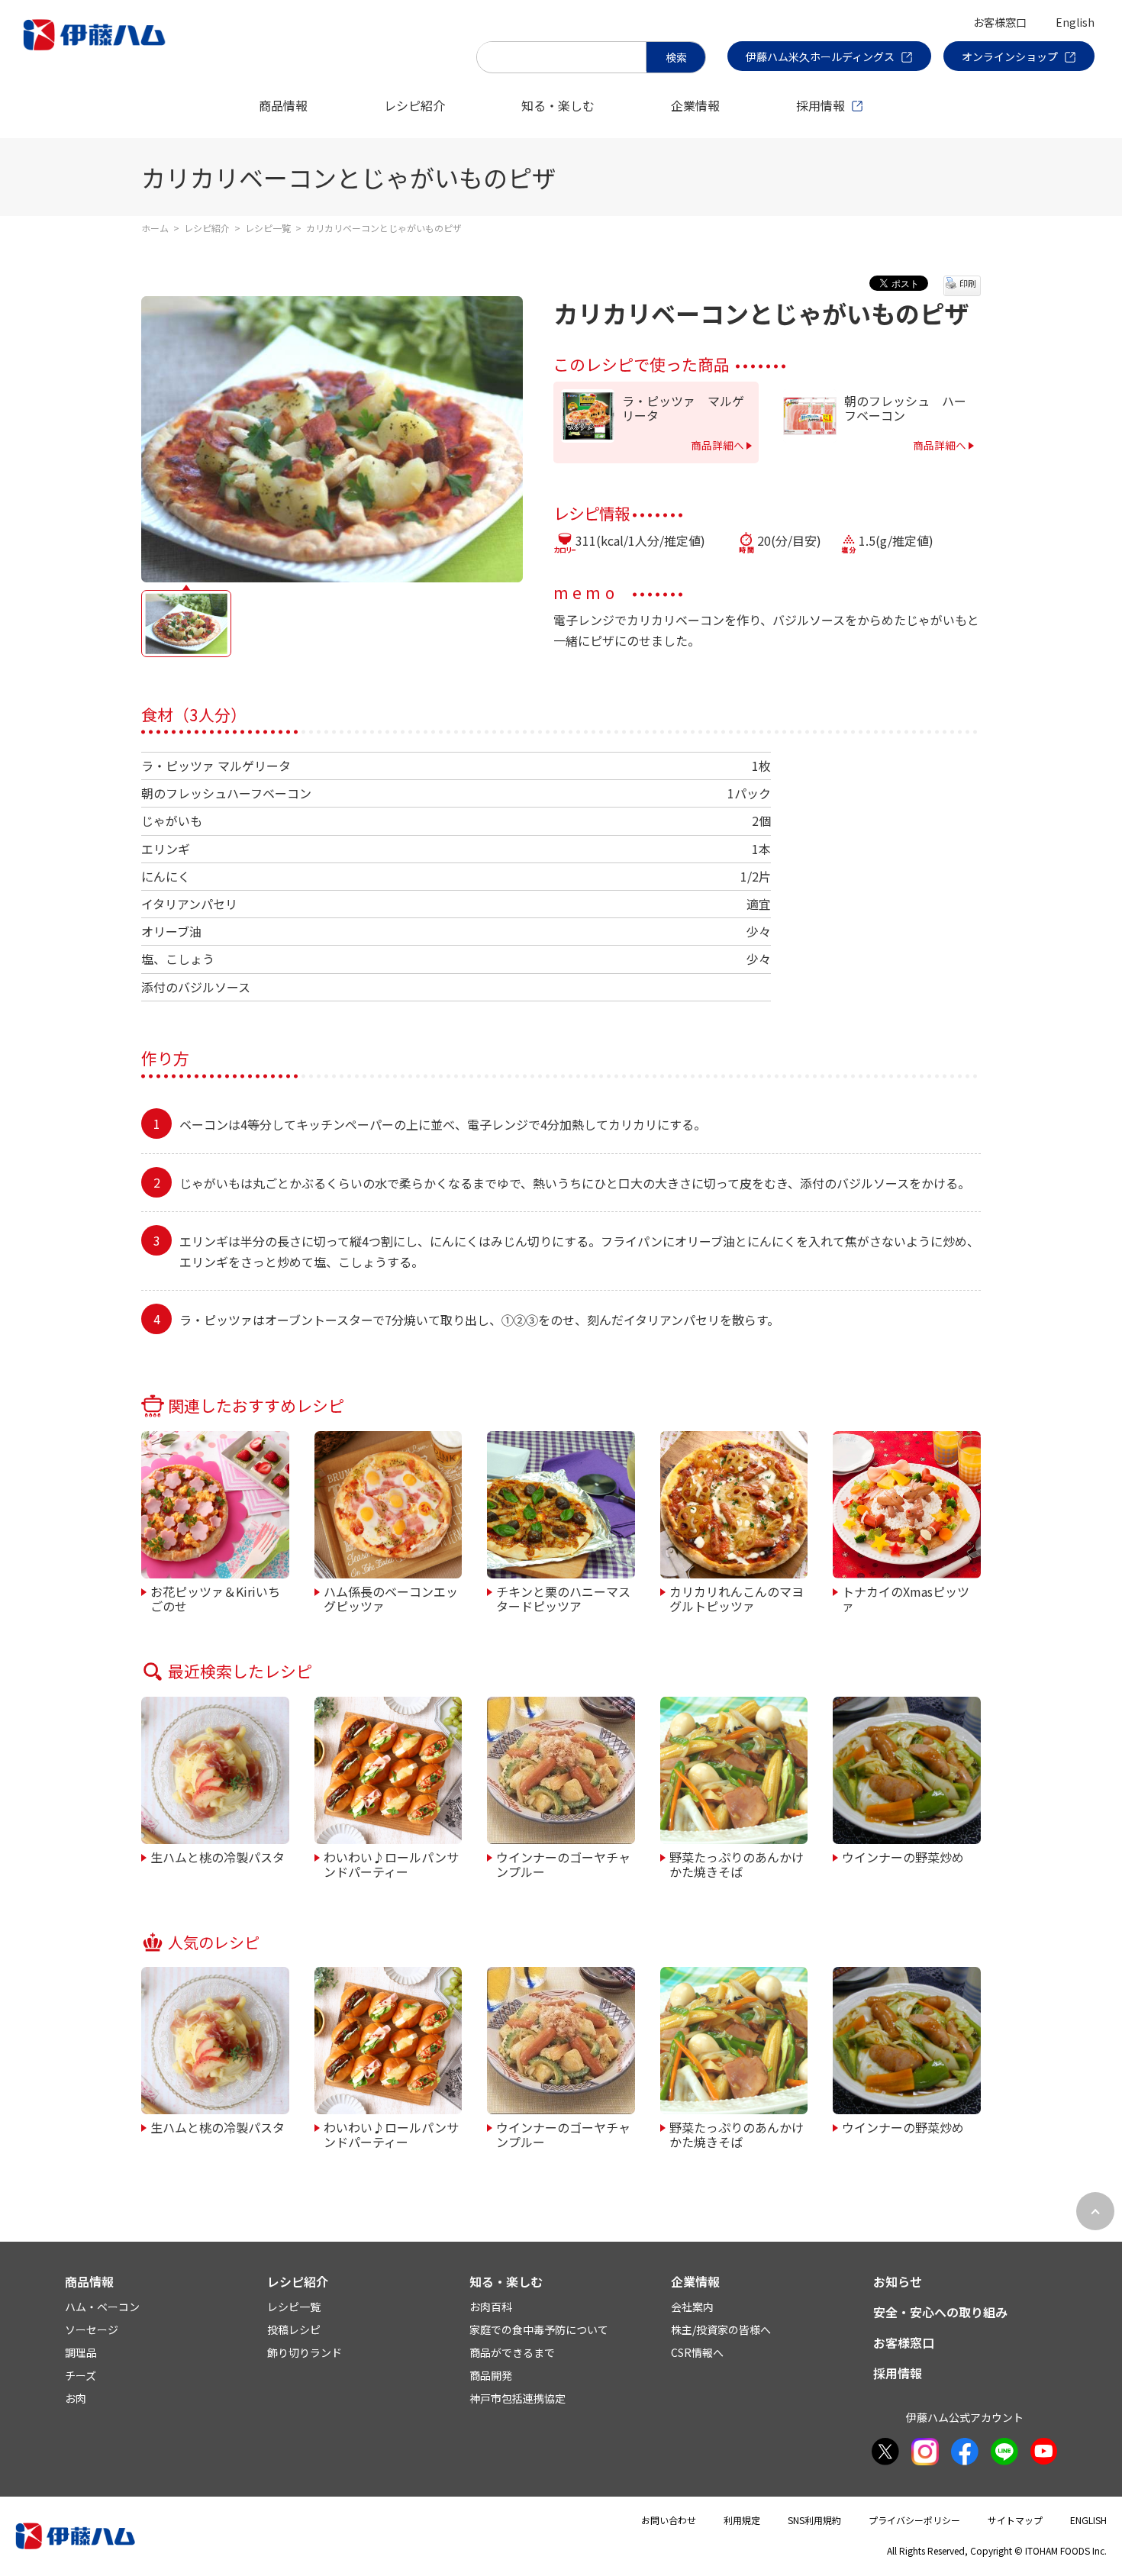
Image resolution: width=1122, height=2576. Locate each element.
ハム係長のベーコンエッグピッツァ (391, 1598)
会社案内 (692, 2307)
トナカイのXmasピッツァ (906, 1598)
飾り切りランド (305, 2352)
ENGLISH (1088, 2520)
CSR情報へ (697, 2352)
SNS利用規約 (814, 2520)
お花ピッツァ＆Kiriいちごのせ (215, 1598)
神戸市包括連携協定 (517, 2398)
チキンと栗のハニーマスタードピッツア (563, 1598)
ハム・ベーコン (102, 2307)
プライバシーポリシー (914, 2520)
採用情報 (821, 105)
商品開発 (491, 2375)
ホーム (155, 228)
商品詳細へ (717, 445)
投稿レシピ (294, 2329)
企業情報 (695, 105)
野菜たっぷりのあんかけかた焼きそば (737, 1863)
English (1075, 22)
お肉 (76, 2398)
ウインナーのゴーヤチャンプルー (563, 1863)
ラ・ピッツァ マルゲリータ (683, 408)
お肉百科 (491, 2307)
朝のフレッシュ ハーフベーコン (905, 408)
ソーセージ (92, 2329)
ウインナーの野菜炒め (903, 1856)
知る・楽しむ (558, 105)
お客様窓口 (1000, 22)
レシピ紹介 (414, 105)
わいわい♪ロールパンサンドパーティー (391, 1863)
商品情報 (283, 105)
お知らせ (898, 2281)
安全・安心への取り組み (940, 2312)
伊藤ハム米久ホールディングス (820, 56)
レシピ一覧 (268, 228)
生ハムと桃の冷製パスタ (218, 1856)
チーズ (81, 2375)
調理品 (81, 2352)
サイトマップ (1015, 2520)
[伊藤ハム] (97, 50)
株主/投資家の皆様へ (721, 2329)
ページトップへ (1095, 2211)
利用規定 (742, 2520)
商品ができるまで (512, 2352)
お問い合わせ (669, 2520)
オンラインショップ (1010, 56)
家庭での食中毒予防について (539, 2329)
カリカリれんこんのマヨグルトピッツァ (737, 1598)
